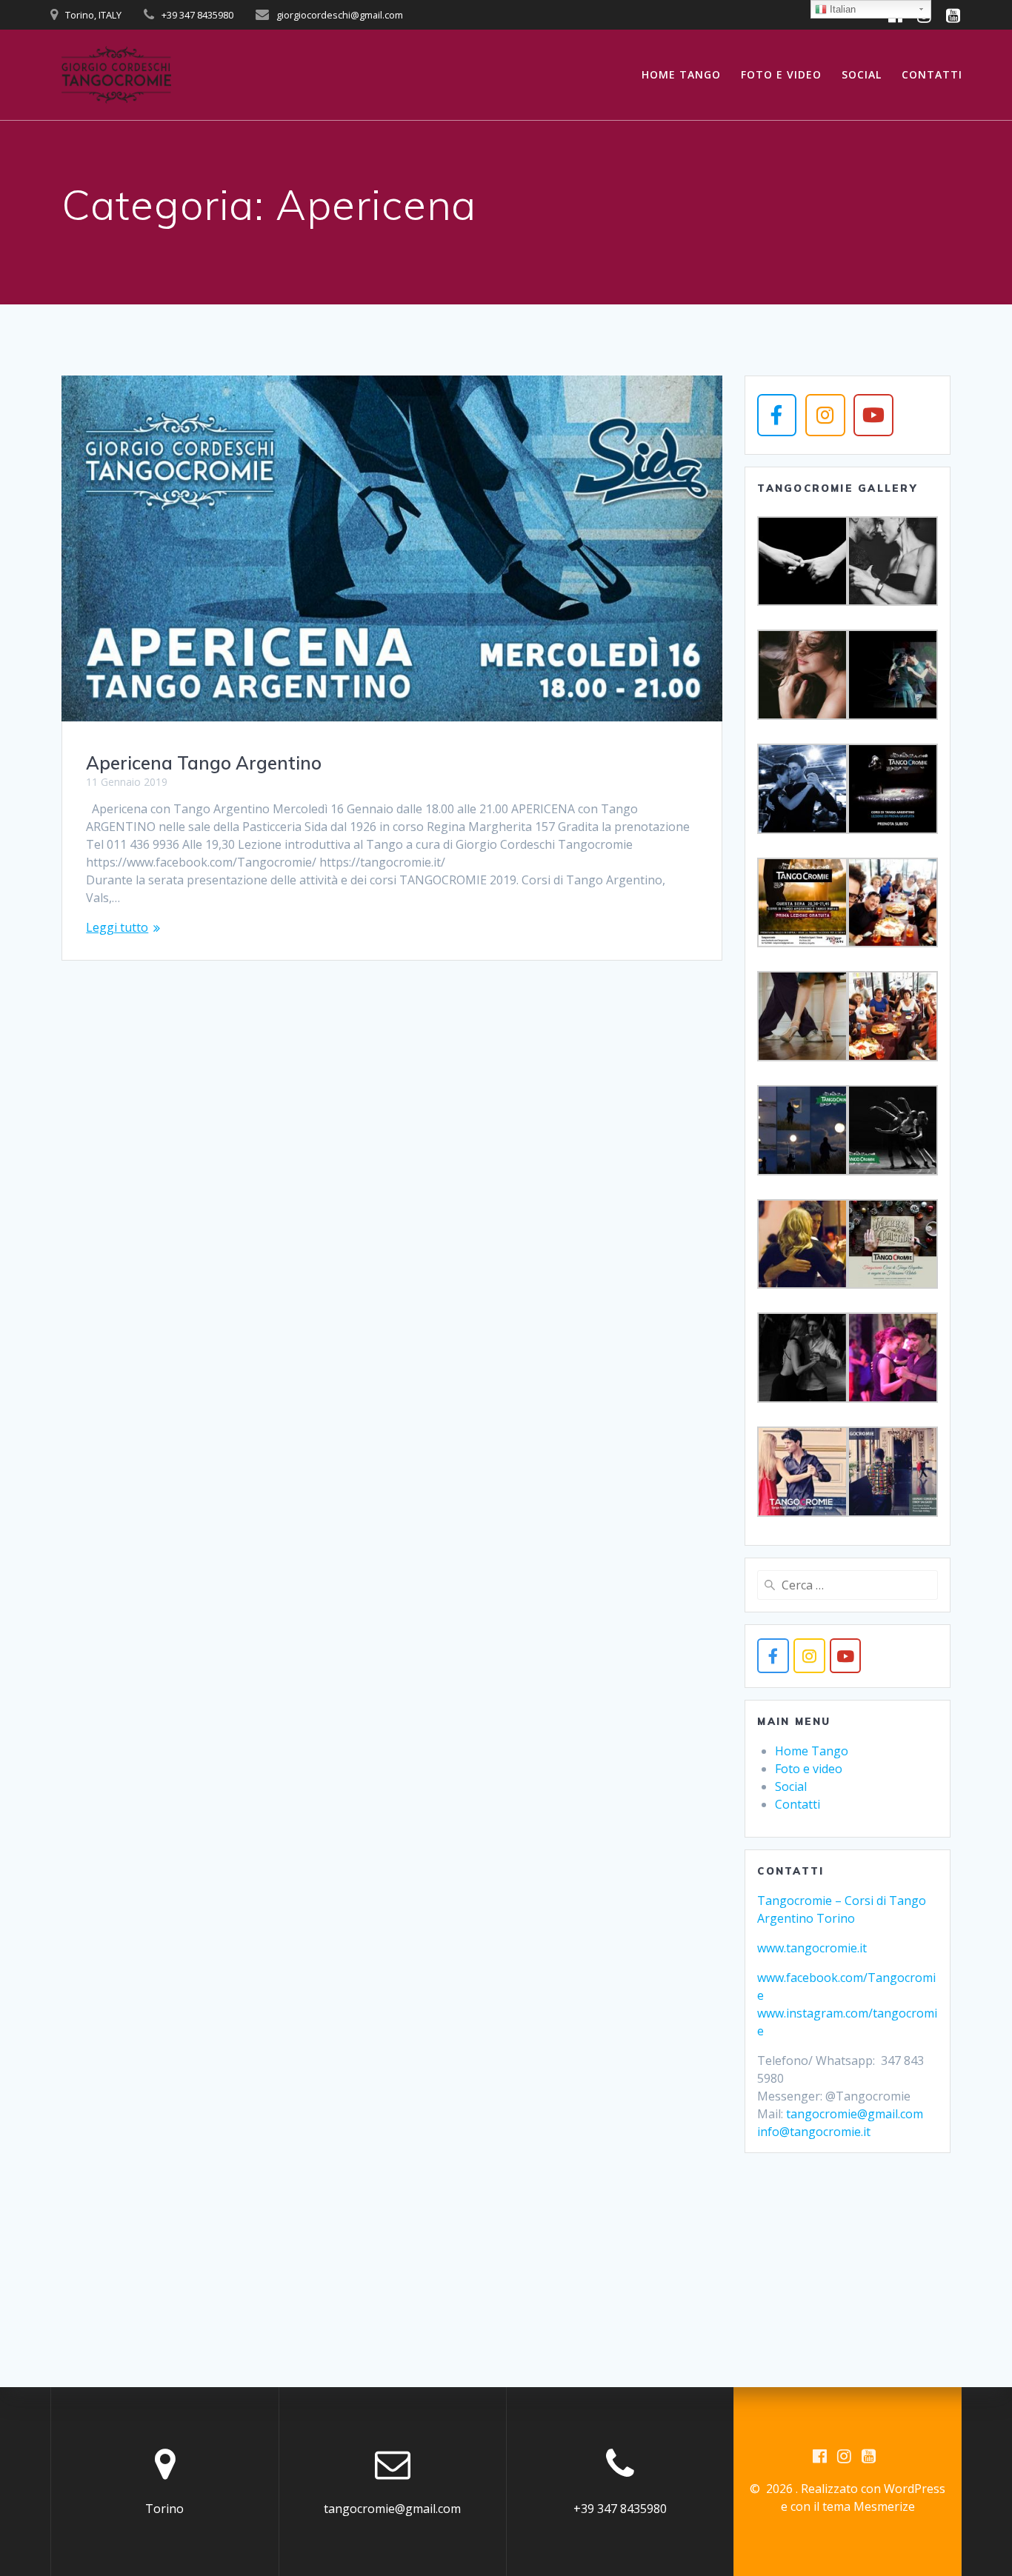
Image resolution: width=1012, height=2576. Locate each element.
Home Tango (681, 74)
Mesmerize (884, 2506)
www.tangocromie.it (812, 1948)
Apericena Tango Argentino (204, 763)
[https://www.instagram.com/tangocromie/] (809, 1656)
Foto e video (781, 74)
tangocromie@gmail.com (855, 2114)
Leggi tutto (117, 927)
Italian (841, 9)
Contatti (932, 74)
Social (862, 74)
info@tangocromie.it (814, 2132)
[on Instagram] (825, 415)
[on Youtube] (873, 415)
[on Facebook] (777, 415)
